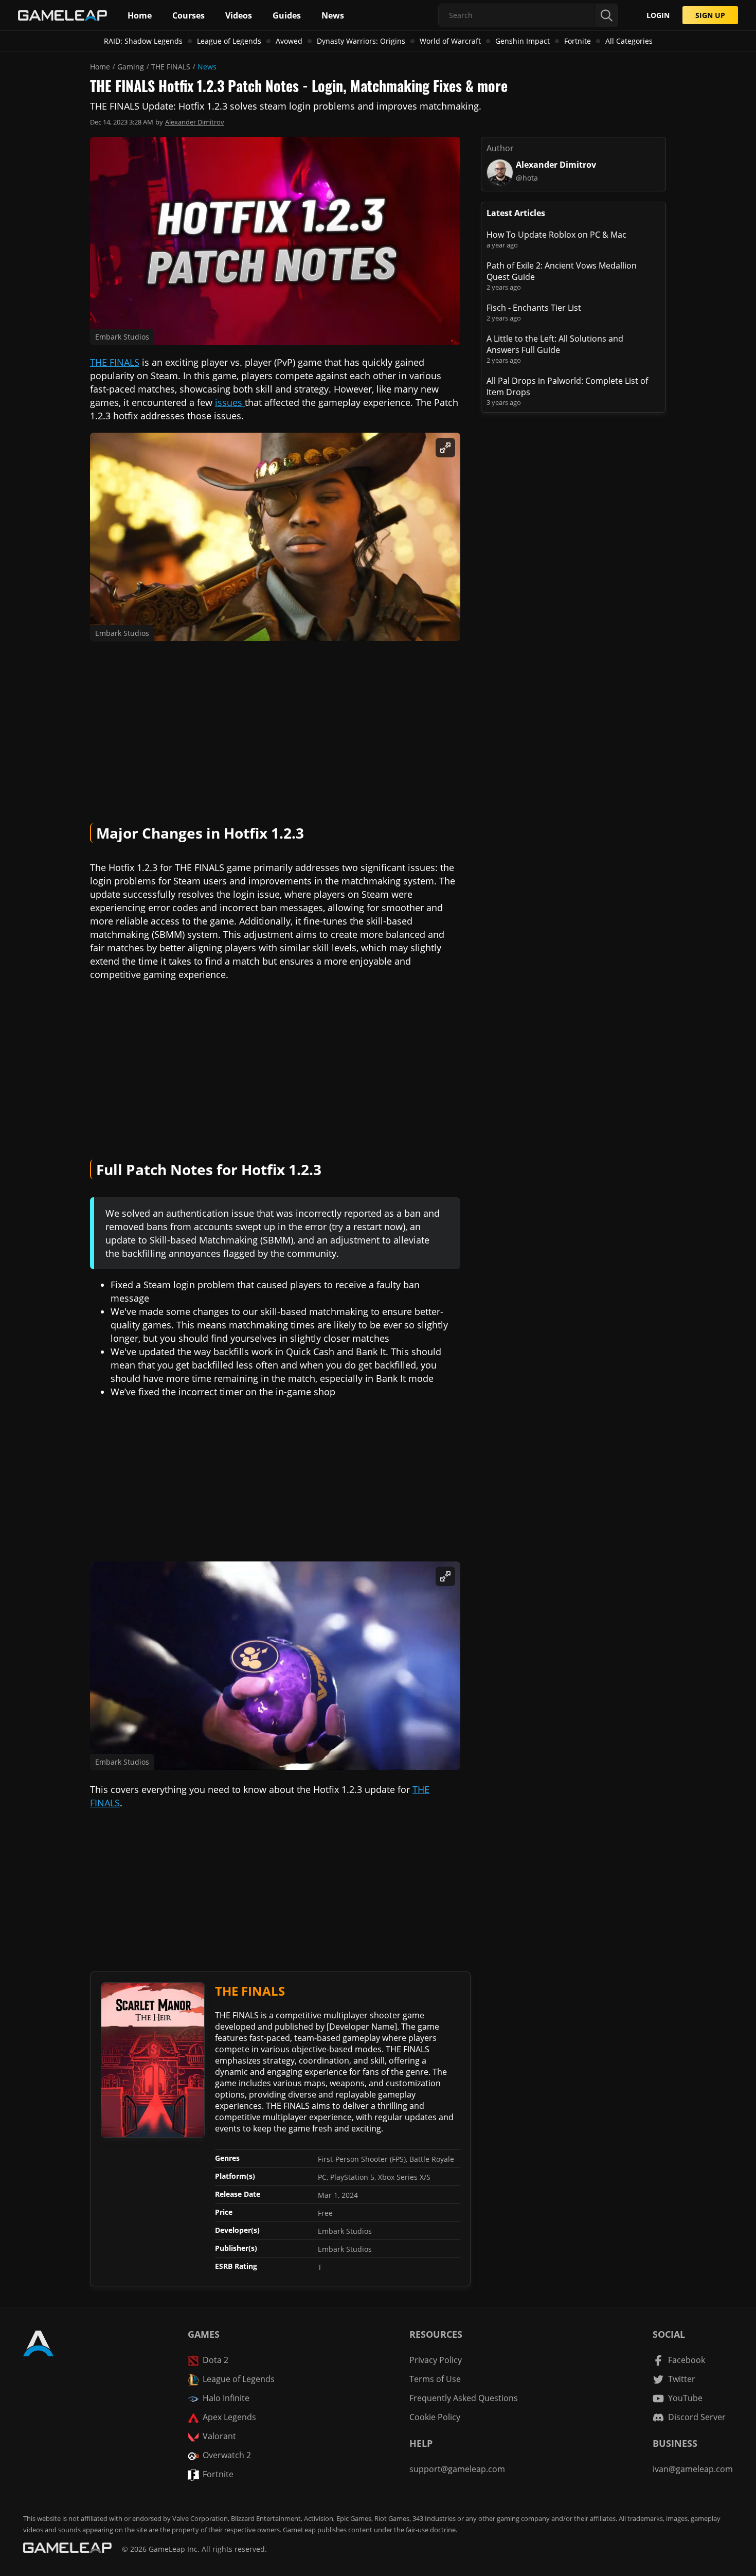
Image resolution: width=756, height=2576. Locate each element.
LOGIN (658, 15)
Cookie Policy (435, 2417)
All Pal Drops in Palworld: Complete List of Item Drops (567, 386)
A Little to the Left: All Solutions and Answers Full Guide (555, 344)
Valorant (219, 2436)
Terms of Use (435, 2379)
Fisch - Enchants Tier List (534, 308)
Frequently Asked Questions (464, 2398)
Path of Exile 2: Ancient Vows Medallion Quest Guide (562, 271)
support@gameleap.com (457, 2469)
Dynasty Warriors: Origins (361, 41)
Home (100, 67)
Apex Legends (229, 2417)
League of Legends (229, 41)
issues (230, 402)
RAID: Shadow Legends (143, 41)
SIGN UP (710, 15)
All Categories (629, 41)
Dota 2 (215, 2360)
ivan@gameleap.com (693, 2469)
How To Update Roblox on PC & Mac (556, 235)
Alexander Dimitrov (195, 122)
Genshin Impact (523, 41)
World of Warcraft (450, 41)
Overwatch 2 (227, 2455)
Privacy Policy (436, 2360)
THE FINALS (171, 67)
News (207, 67)
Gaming (131, 67)
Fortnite (578, 41)
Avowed (289, 41)
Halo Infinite (226, 2398)
